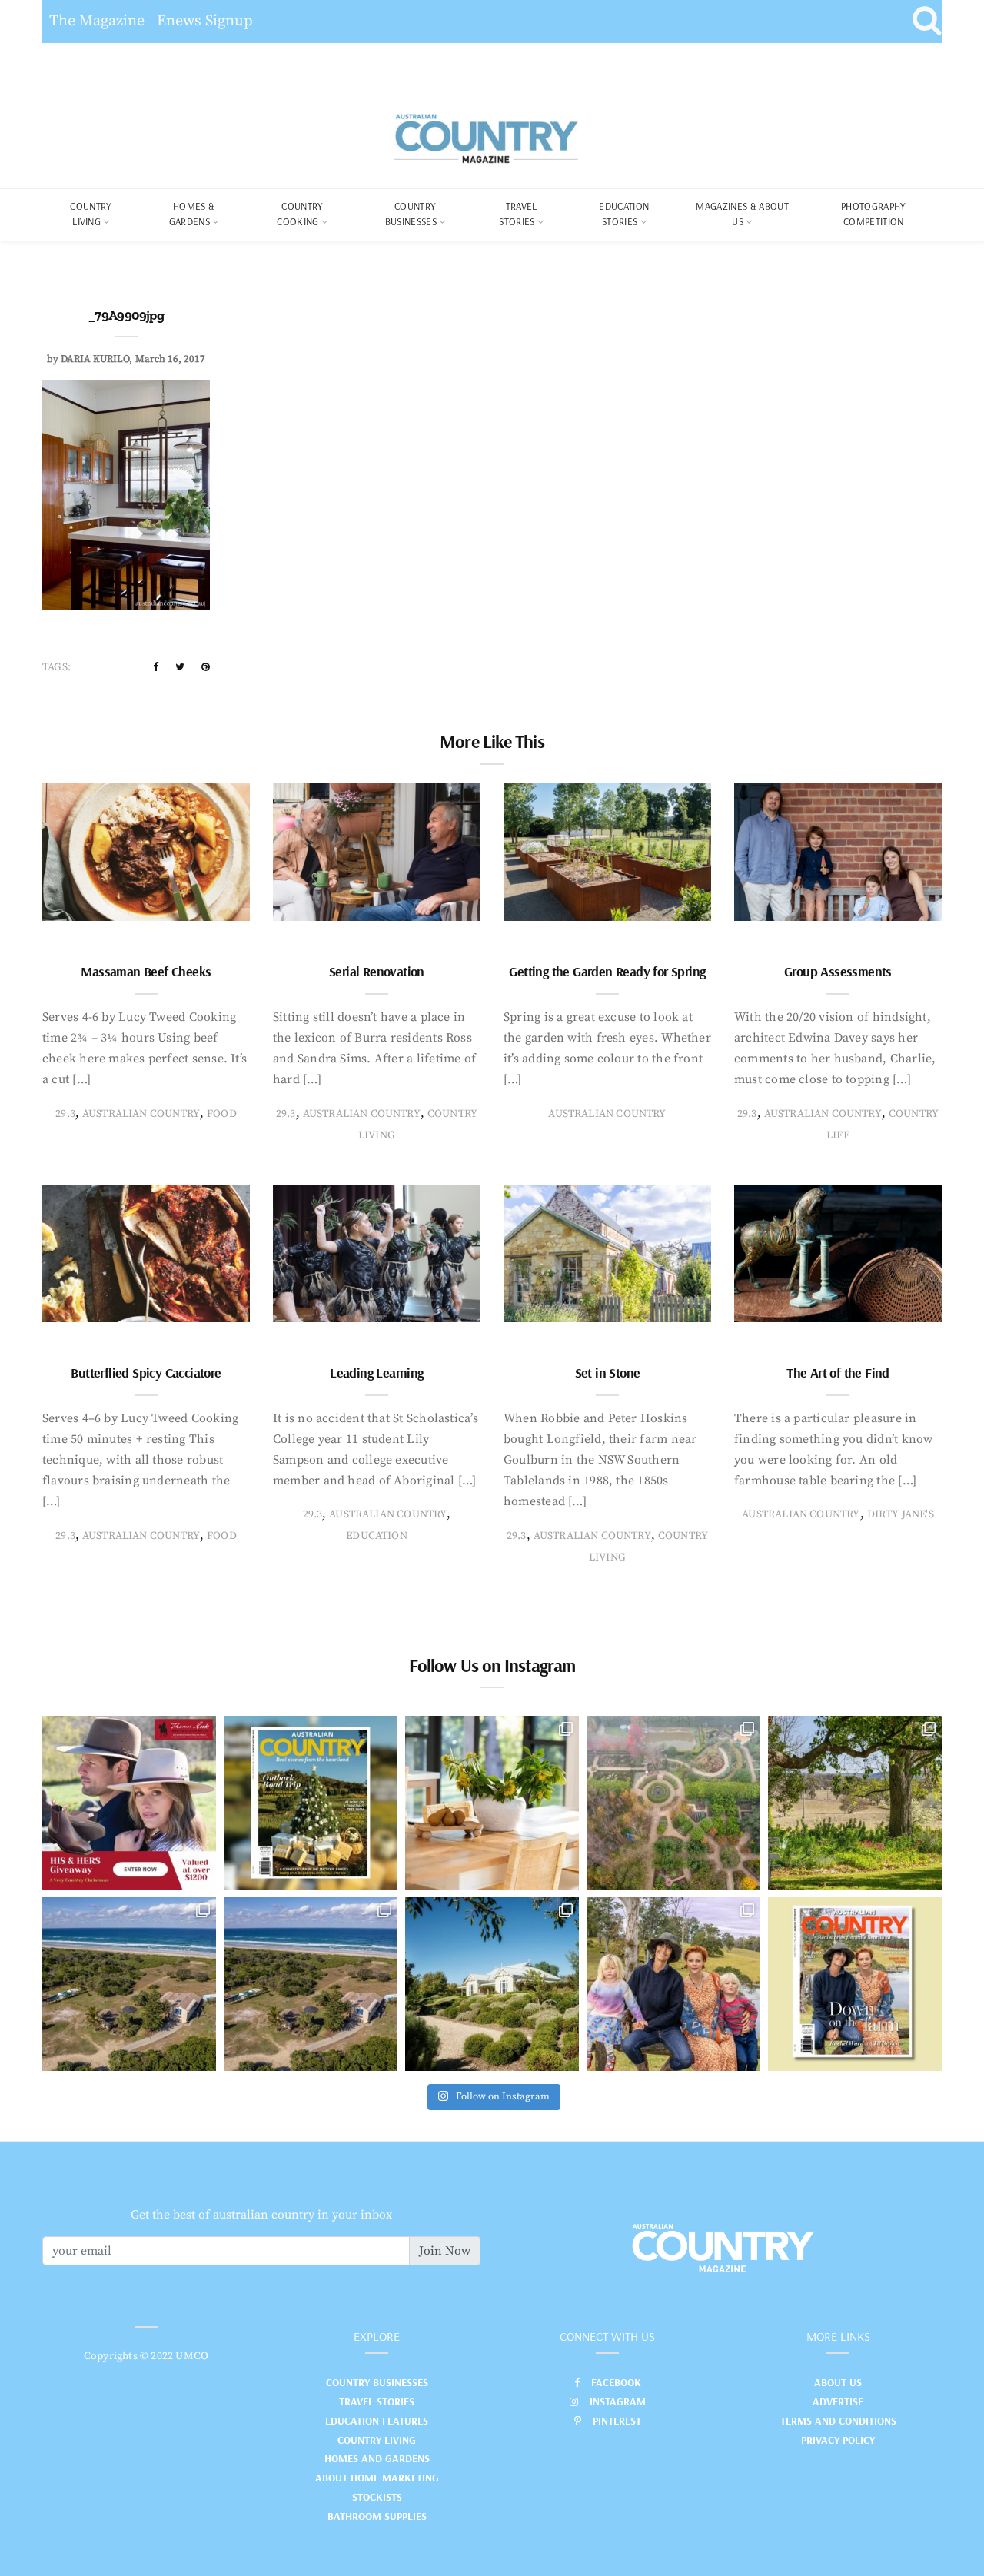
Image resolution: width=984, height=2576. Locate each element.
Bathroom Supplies (377, 2516)
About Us (838, 2382)
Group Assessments (838, 971)
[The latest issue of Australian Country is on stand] (311, 1803)
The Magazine (97, 21)
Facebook (616, 2382)
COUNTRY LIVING (91, 214)
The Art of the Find (838, 1373)
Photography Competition (874, 214)
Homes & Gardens (192, 214)
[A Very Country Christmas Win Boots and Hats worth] (129, 1803)
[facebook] (156, 667)
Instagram (618, 2401)
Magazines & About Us (742, 214)
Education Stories (624, 214)
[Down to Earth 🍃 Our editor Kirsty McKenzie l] (673, 1984)
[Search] (927, 22)
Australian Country (141, 1114)
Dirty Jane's (901, 1514)
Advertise (838, 2401)
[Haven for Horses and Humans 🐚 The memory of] (129, 1984)
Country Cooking (300, 214)
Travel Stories (518, 214)
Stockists (377, 2497)
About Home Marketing (377, 2478)
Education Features (377, 2421)
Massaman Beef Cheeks (146, 971)
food (222, 1114)
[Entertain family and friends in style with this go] (492, 1803)
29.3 (65, 1114)
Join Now (445, 2251)
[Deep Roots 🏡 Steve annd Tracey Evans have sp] (855, 1803)
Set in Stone (608, 1373)
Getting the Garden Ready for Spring (607, 971)
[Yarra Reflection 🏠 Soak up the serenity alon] (673, 1803)
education (377, 1536)
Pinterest (617, 2421)
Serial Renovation (377, 971)
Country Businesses (411, 214)
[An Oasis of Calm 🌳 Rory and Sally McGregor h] (492, 1984)
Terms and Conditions (838, 2421)
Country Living (377, 2440)
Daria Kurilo (95, 359)
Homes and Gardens (377, 2458)
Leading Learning (376, 1373)
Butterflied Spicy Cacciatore (146, 1373)
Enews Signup (205, 21)
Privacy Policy (838, 2440)
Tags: (57, 667)
